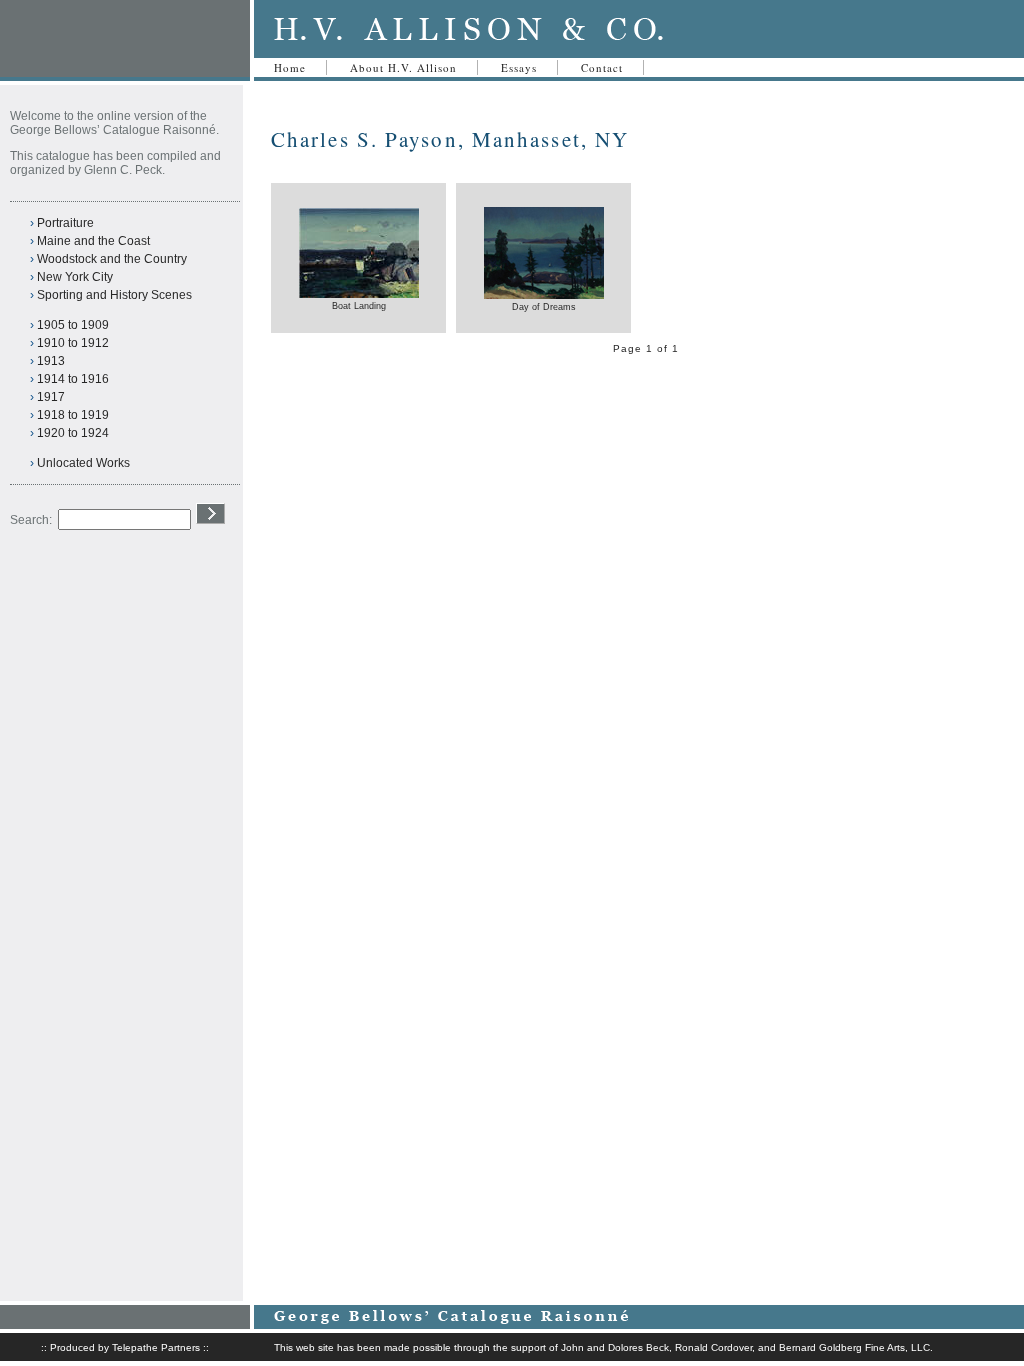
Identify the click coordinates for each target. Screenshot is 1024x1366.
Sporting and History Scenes (114, 295)
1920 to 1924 (73, 433)
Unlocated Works (83, 463)
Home (290, 67)
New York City (75, 277)
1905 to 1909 (73, 325)
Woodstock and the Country (112, 259)
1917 (51, 397)
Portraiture (65, 223)
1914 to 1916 (73, 379)
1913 (51, 361)
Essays (519, 67)
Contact (602, 67)
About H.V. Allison (403, 67)
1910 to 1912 (73, 343)
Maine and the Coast (93, 241)
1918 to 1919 (73, 415)
